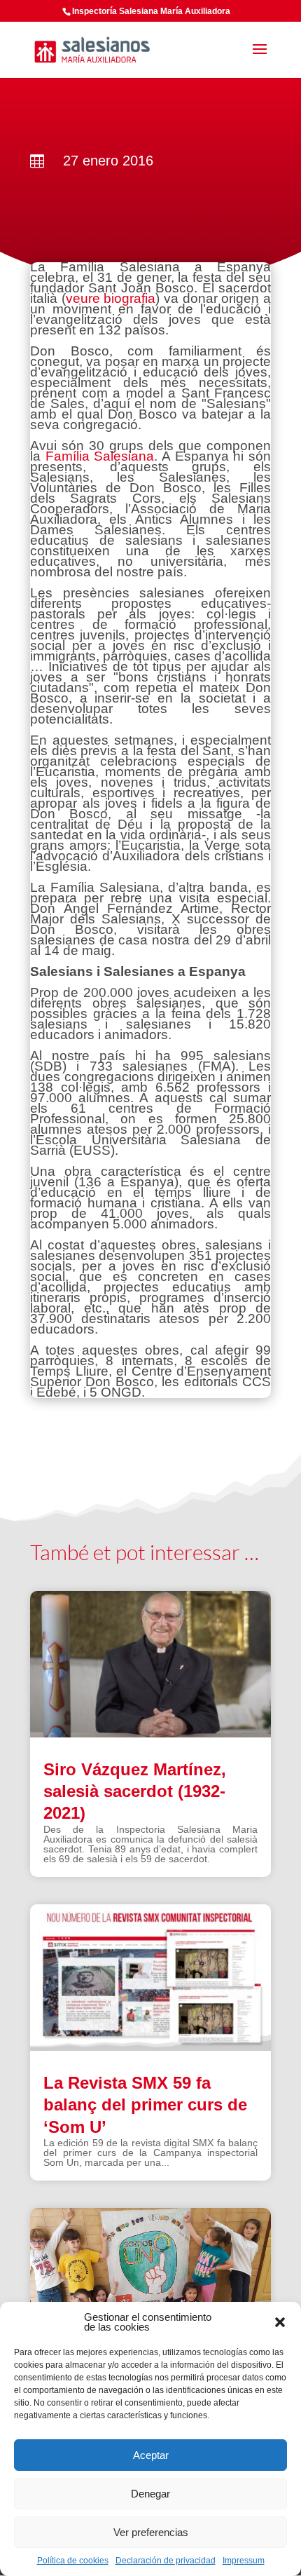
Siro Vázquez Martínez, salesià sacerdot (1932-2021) (135, 1791)
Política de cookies (73, 2561)
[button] (280, 2322)
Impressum (244, 2561)
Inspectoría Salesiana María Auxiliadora (151, 11)
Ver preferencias (151, 2532)
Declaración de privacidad (166, 2561)
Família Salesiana (100, 456)
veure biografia (111, 298)
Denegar (150, 2494)
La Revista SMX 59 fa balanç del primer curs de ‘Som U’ (145, 2104)
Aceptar (151, 2455)
